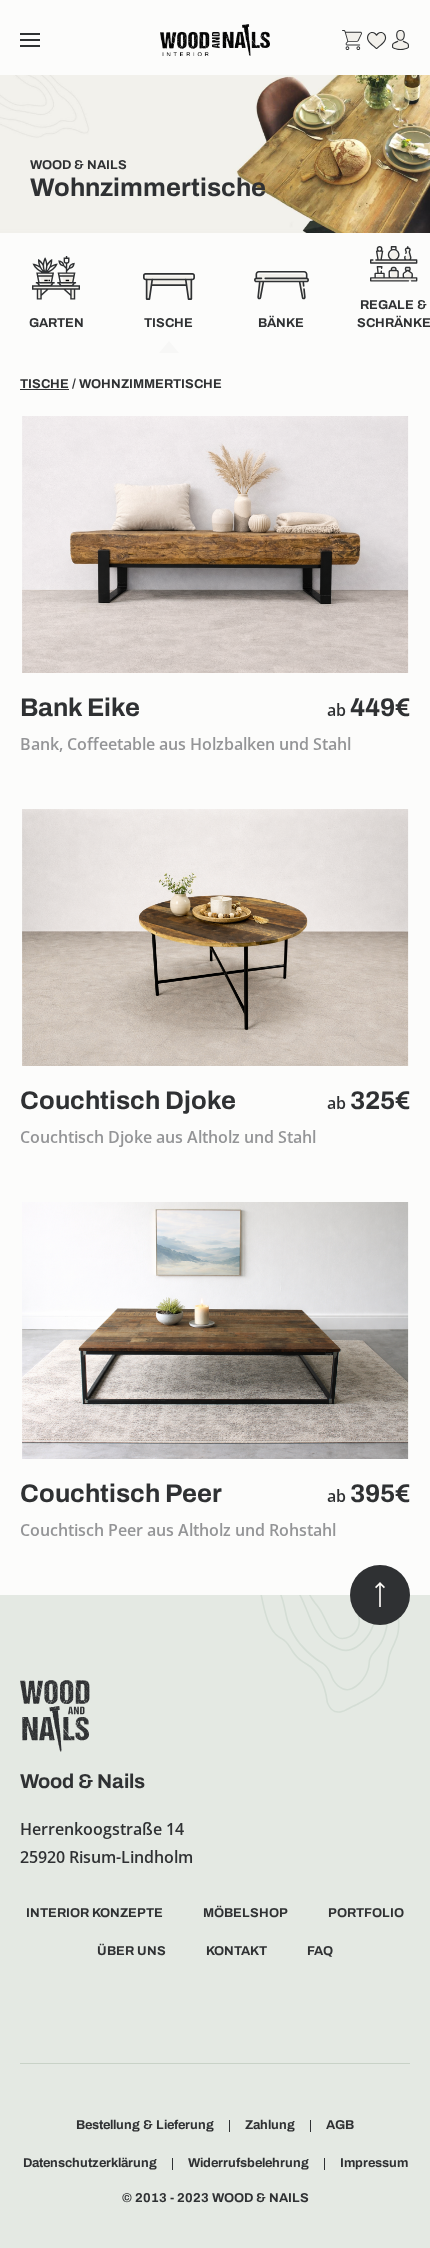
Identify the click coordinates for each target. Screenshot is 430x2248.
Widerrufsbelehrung (248, 2163)
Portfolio (366, 1913)
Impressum (374, 2163)
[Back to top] (380, 1595)
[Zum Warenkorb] (352, 39)
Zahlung (270, 2125)
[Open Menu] (30, 40)
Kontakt (236, 1951)
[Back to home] (215, 40)
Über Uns (131, 1951)
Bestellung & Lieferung (145, 2125)
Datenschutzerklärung (90, 2163)
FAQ (320, 1951)
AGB (340, 2125)
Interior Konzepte (94, 1913)
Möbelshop (245, 1913)
